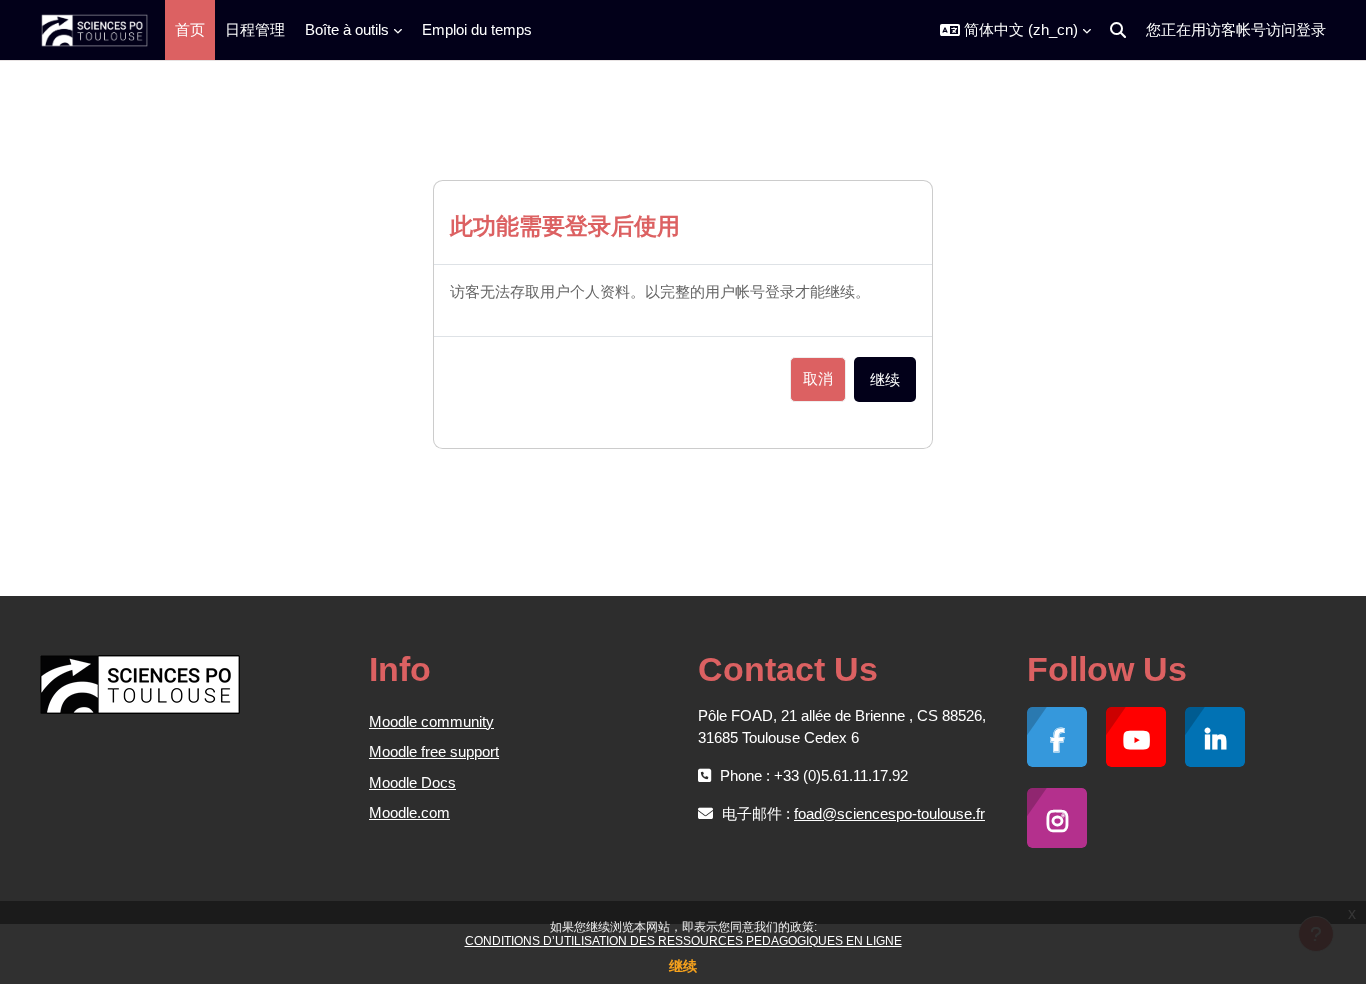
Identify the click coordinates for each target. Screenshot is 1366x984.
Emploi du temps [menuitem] (477, 29)
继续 (683, 966)
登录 (1311, 29)
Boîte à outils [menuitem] (347, 29)
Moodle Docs (412, 782)
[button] (1015, 30)
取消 (818, 378)
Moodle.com (409, 812)
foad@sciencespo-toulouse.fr (889, 813)
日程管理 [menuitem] (255, 29)
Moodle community (431, 721)
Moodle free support (434, 751)
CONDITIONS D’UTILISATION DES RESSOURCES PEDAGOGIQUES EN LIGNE (683, 941)
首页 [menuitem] (190, 29)
